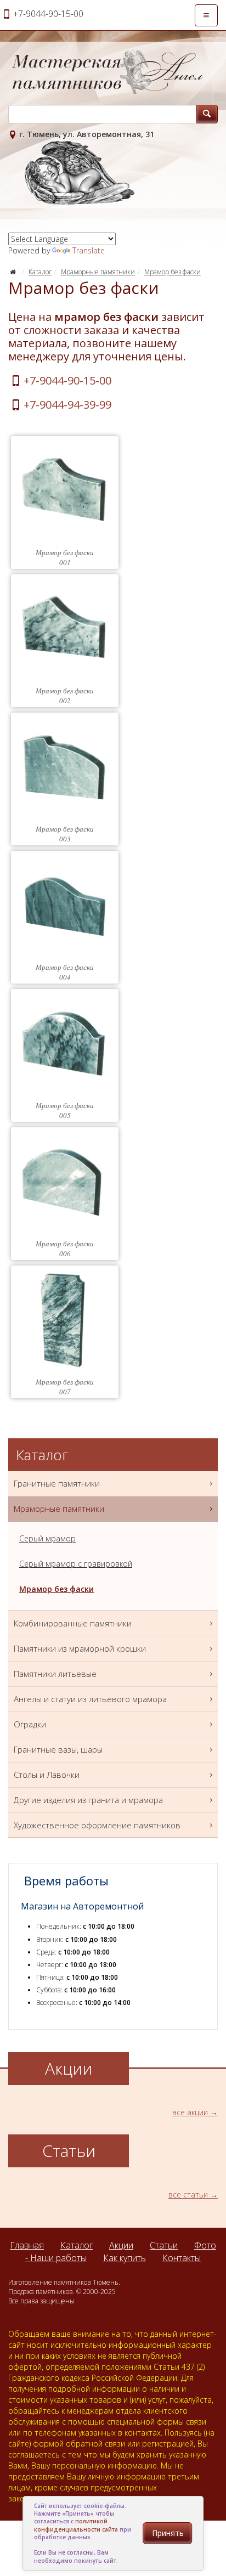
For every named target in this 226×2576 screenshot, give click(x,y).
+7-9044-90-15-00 (67, 380)
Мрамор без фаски (173, 272)
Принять (168, 2533)
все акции (190, 2112)
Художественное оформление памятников (97, 1825)
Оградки (30, 1724)
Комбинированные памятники (73, 1623)
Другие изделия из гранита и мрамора (88, 1800)
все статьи (188, 2194)
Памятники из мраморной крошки (80, 1648)
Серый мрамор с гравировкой (76, 1564)
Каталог (40, 272)
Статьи (164, 2245)
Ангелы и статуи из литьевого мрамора (90, 1699)
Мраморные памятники (98, 272)
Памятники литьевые (55, 1674)
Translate (89, 250)
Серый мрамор (47, 1538)
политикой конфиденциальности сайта (76, 2525)
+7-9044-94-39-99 (67, 405)
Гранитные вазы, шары (58, 1749)
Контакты (182, 2258)
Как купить (125, 2258)
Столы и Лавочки (47, 1775)
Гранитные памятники (57, 1483)
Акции (121, 2245)
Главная (27, 2245)
